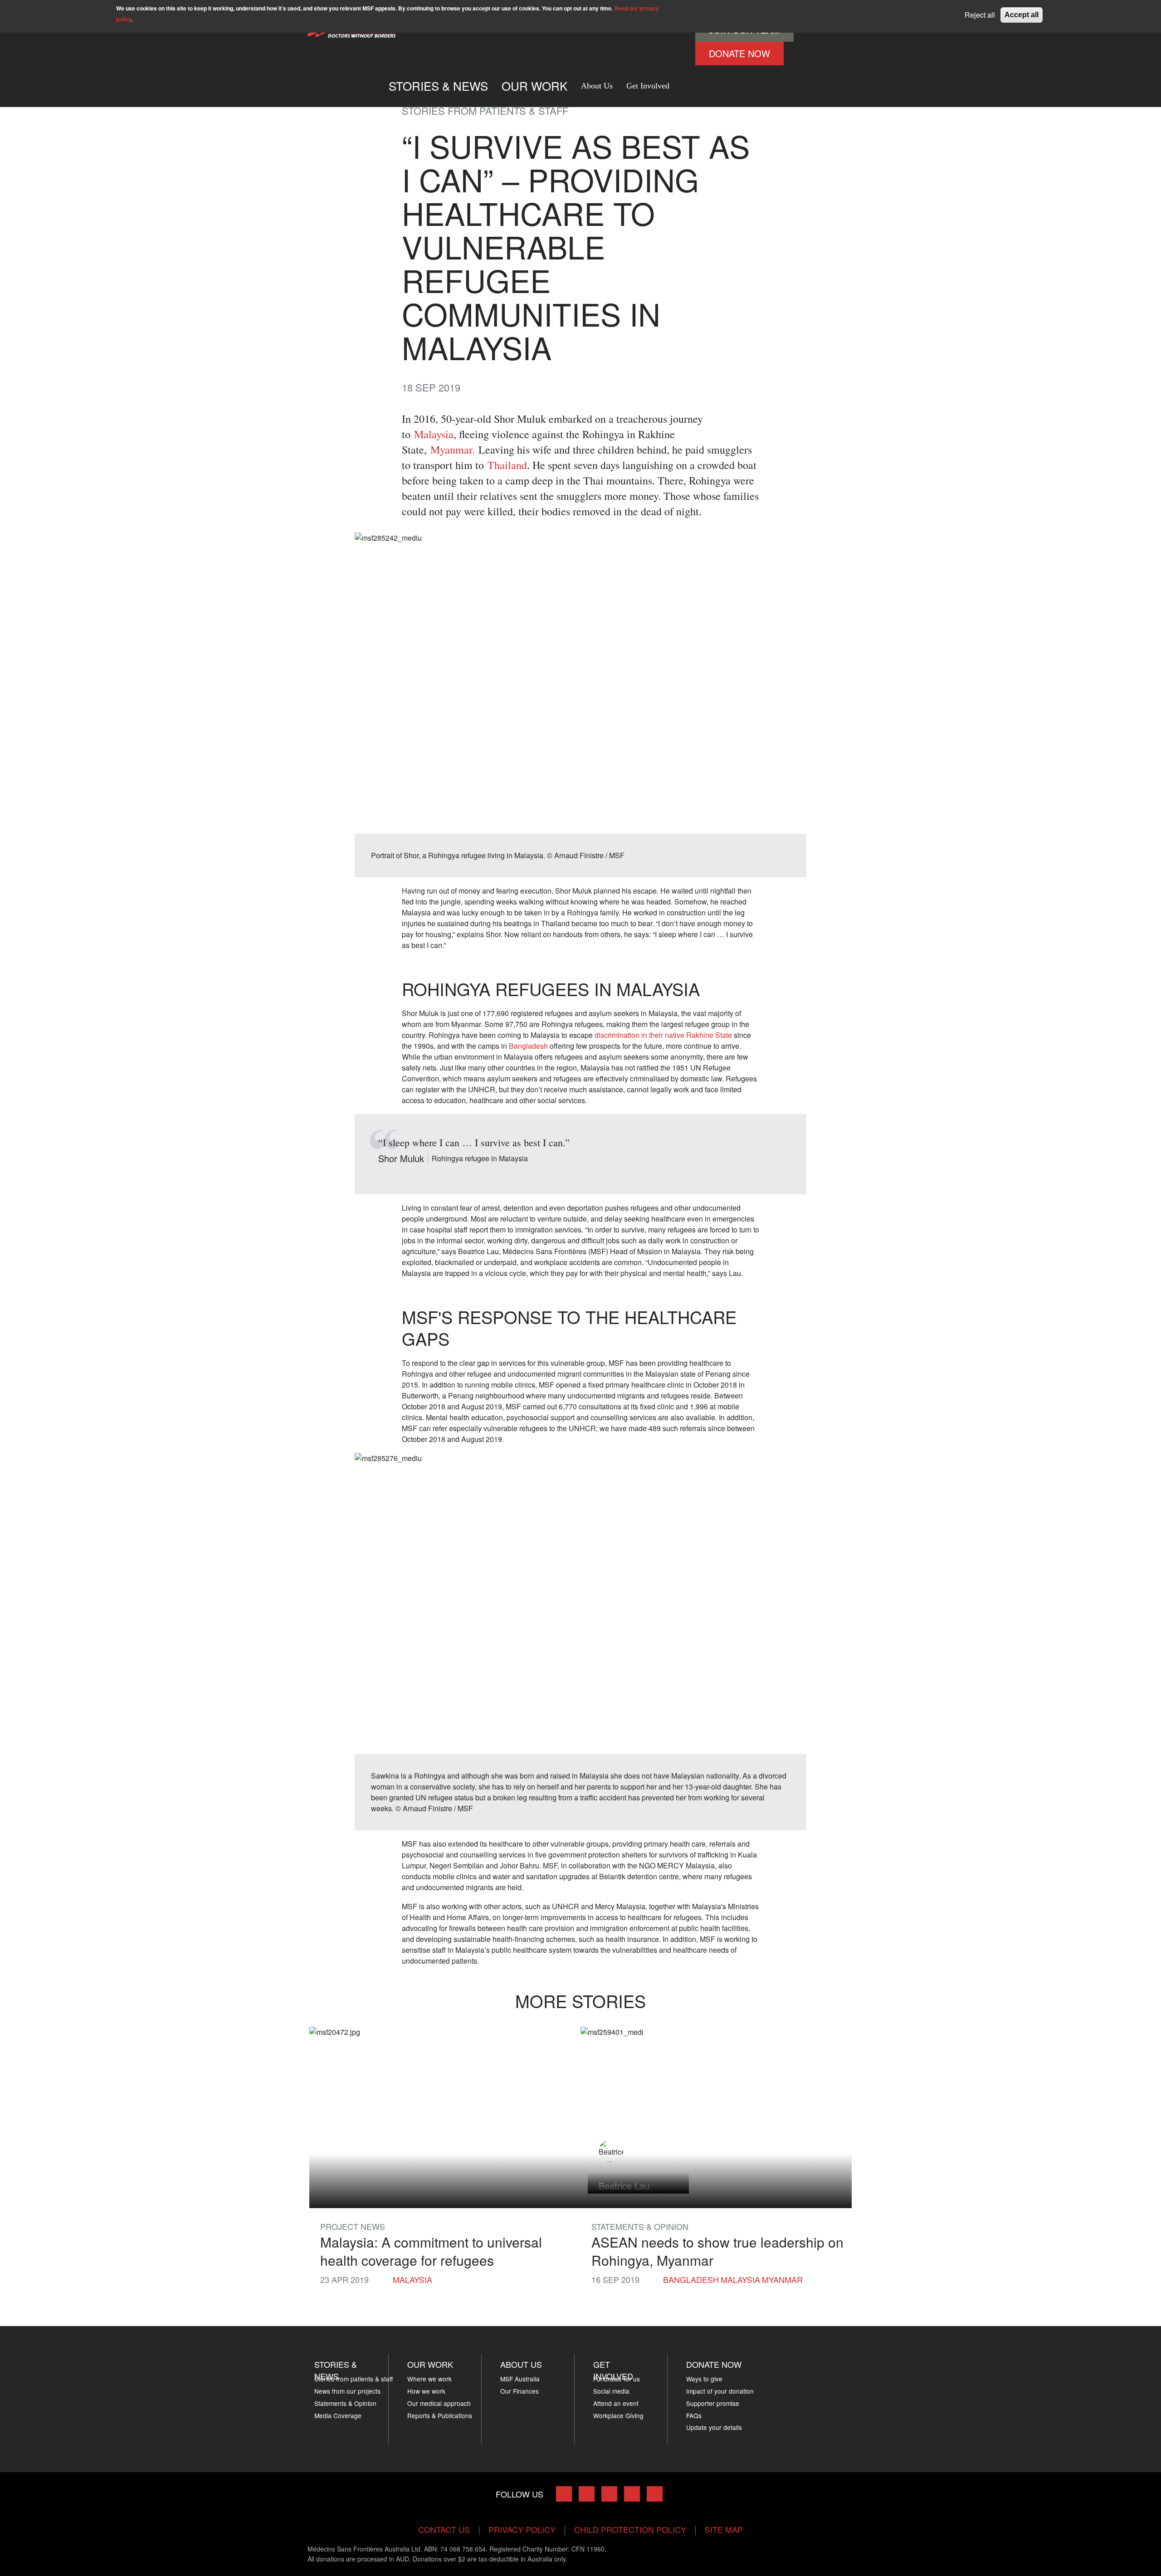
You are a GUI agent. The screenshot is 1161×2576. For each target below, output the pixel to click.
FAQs (694, 2415)
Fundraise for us (617, 2379)
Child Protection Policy (630, 2529)
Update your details (714, 2427)
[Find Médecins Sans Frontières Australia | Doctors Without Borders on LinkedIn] (609, 2494)
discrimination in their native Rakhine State (663, 1035)
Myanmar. (453, 450)
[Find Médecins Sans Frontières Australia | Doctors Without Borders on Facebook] (564, 2494)
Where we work (429, 2379)
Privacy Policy (522, 2529)
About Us (597, 86)
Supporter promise (713, 2403)
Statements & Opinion (345, 2403)
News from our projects (347, 2391)
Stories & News (438, 86)
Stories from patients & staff (354, 2379)
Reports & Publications (440, 2415)
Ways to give (704, 2379)
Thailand (507, 465)
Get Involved (648, 86)
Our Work (430, 2364)
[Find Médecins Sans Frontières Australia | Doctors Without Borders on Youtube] (632, 2494)
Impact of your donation (720, 2391)
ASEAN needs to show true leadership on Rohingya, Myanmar (717, 2251)
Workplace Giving (618, 2415)
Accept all (1022, 15)
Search (686, 82)
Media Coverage (338, 2415)
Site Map (724, 2529)
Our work (534, 86)
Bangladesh (528, 1046)
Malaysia (434, 434)
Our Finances (520, 2391)
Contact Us (444, 2529)
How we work (426, 2391)
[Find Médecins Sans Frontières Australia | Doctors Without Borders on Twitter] (587, 2494)
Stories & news (336, 2370)
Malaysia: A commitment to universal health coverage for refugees (431, 2251)
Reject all (980, 15)
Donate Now (739, 53)
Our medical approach (439, 2403)
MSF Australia (520, 2379)
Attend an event (616, 2403)
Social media (611, 2391)
